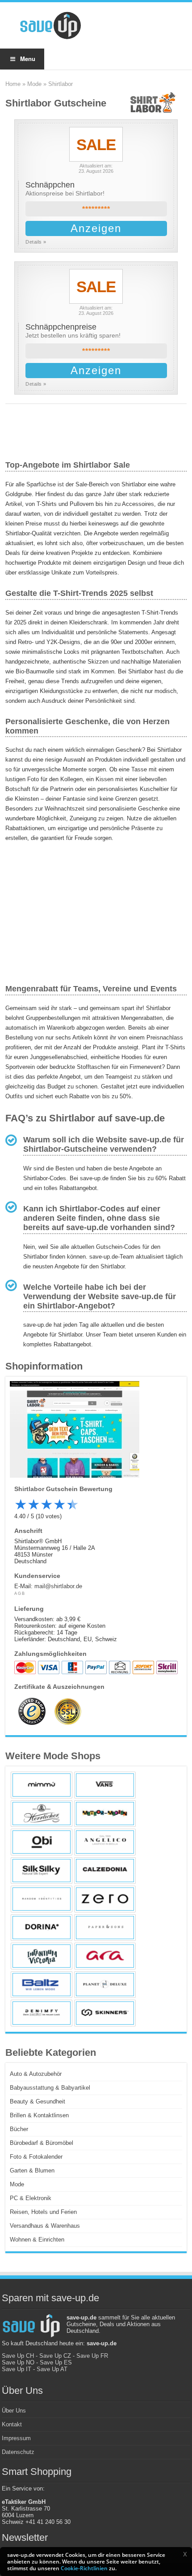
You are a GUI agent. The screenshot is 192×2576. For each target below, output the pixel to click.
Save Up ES (56, 2362)
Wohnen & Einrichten (37, 2240)
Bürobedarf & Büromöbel (42, 2143)
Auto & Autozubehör (36, 2074)
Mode (34, 84)
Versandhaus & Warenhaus (45, 2226)
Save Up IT (17, 2369)
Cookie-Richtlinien (84, 2568)
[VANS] (105, 1785)
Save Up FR (92, 2356)
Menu (28, 59)
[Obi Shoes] (42, 1842)
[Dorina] (42, 1928)
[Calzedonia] (105, 1871)
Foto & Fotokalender (36, 2157)
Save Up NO (18, 2362)
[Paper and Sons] (105, 1928)
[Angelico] (105, 1842)
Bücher (19, 2129)
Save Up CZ (55, 2356)
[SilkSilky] (42, 1871)
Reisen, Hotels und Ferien (43, 2212)
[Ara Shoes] (105, 1956)
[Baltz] (42, 1985)
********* (96, 209)
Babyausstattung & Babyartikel (50, 2088)
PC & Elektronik (31, 2198)
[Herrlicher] (42, 1814)
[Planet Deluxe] (105, 1985)
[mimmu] (42, 1785)
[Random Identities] (42, 1899)
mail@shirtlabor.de (58, 1586)
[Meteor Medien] (105, 1814)
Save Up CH (18, 2356)
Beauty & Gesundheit (38, 2101)
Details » (36, 242)
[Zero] (105, 1899)
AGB (20, 1594)
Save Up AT (52, 2369)
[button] (185, 2554)
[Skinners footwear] (105, 2013)
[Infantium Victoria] (42, 1956)
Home (13, 84)
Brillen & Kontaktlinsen (39, 2115)
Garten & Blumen (32, 2170)
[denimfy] (42, 2013)
